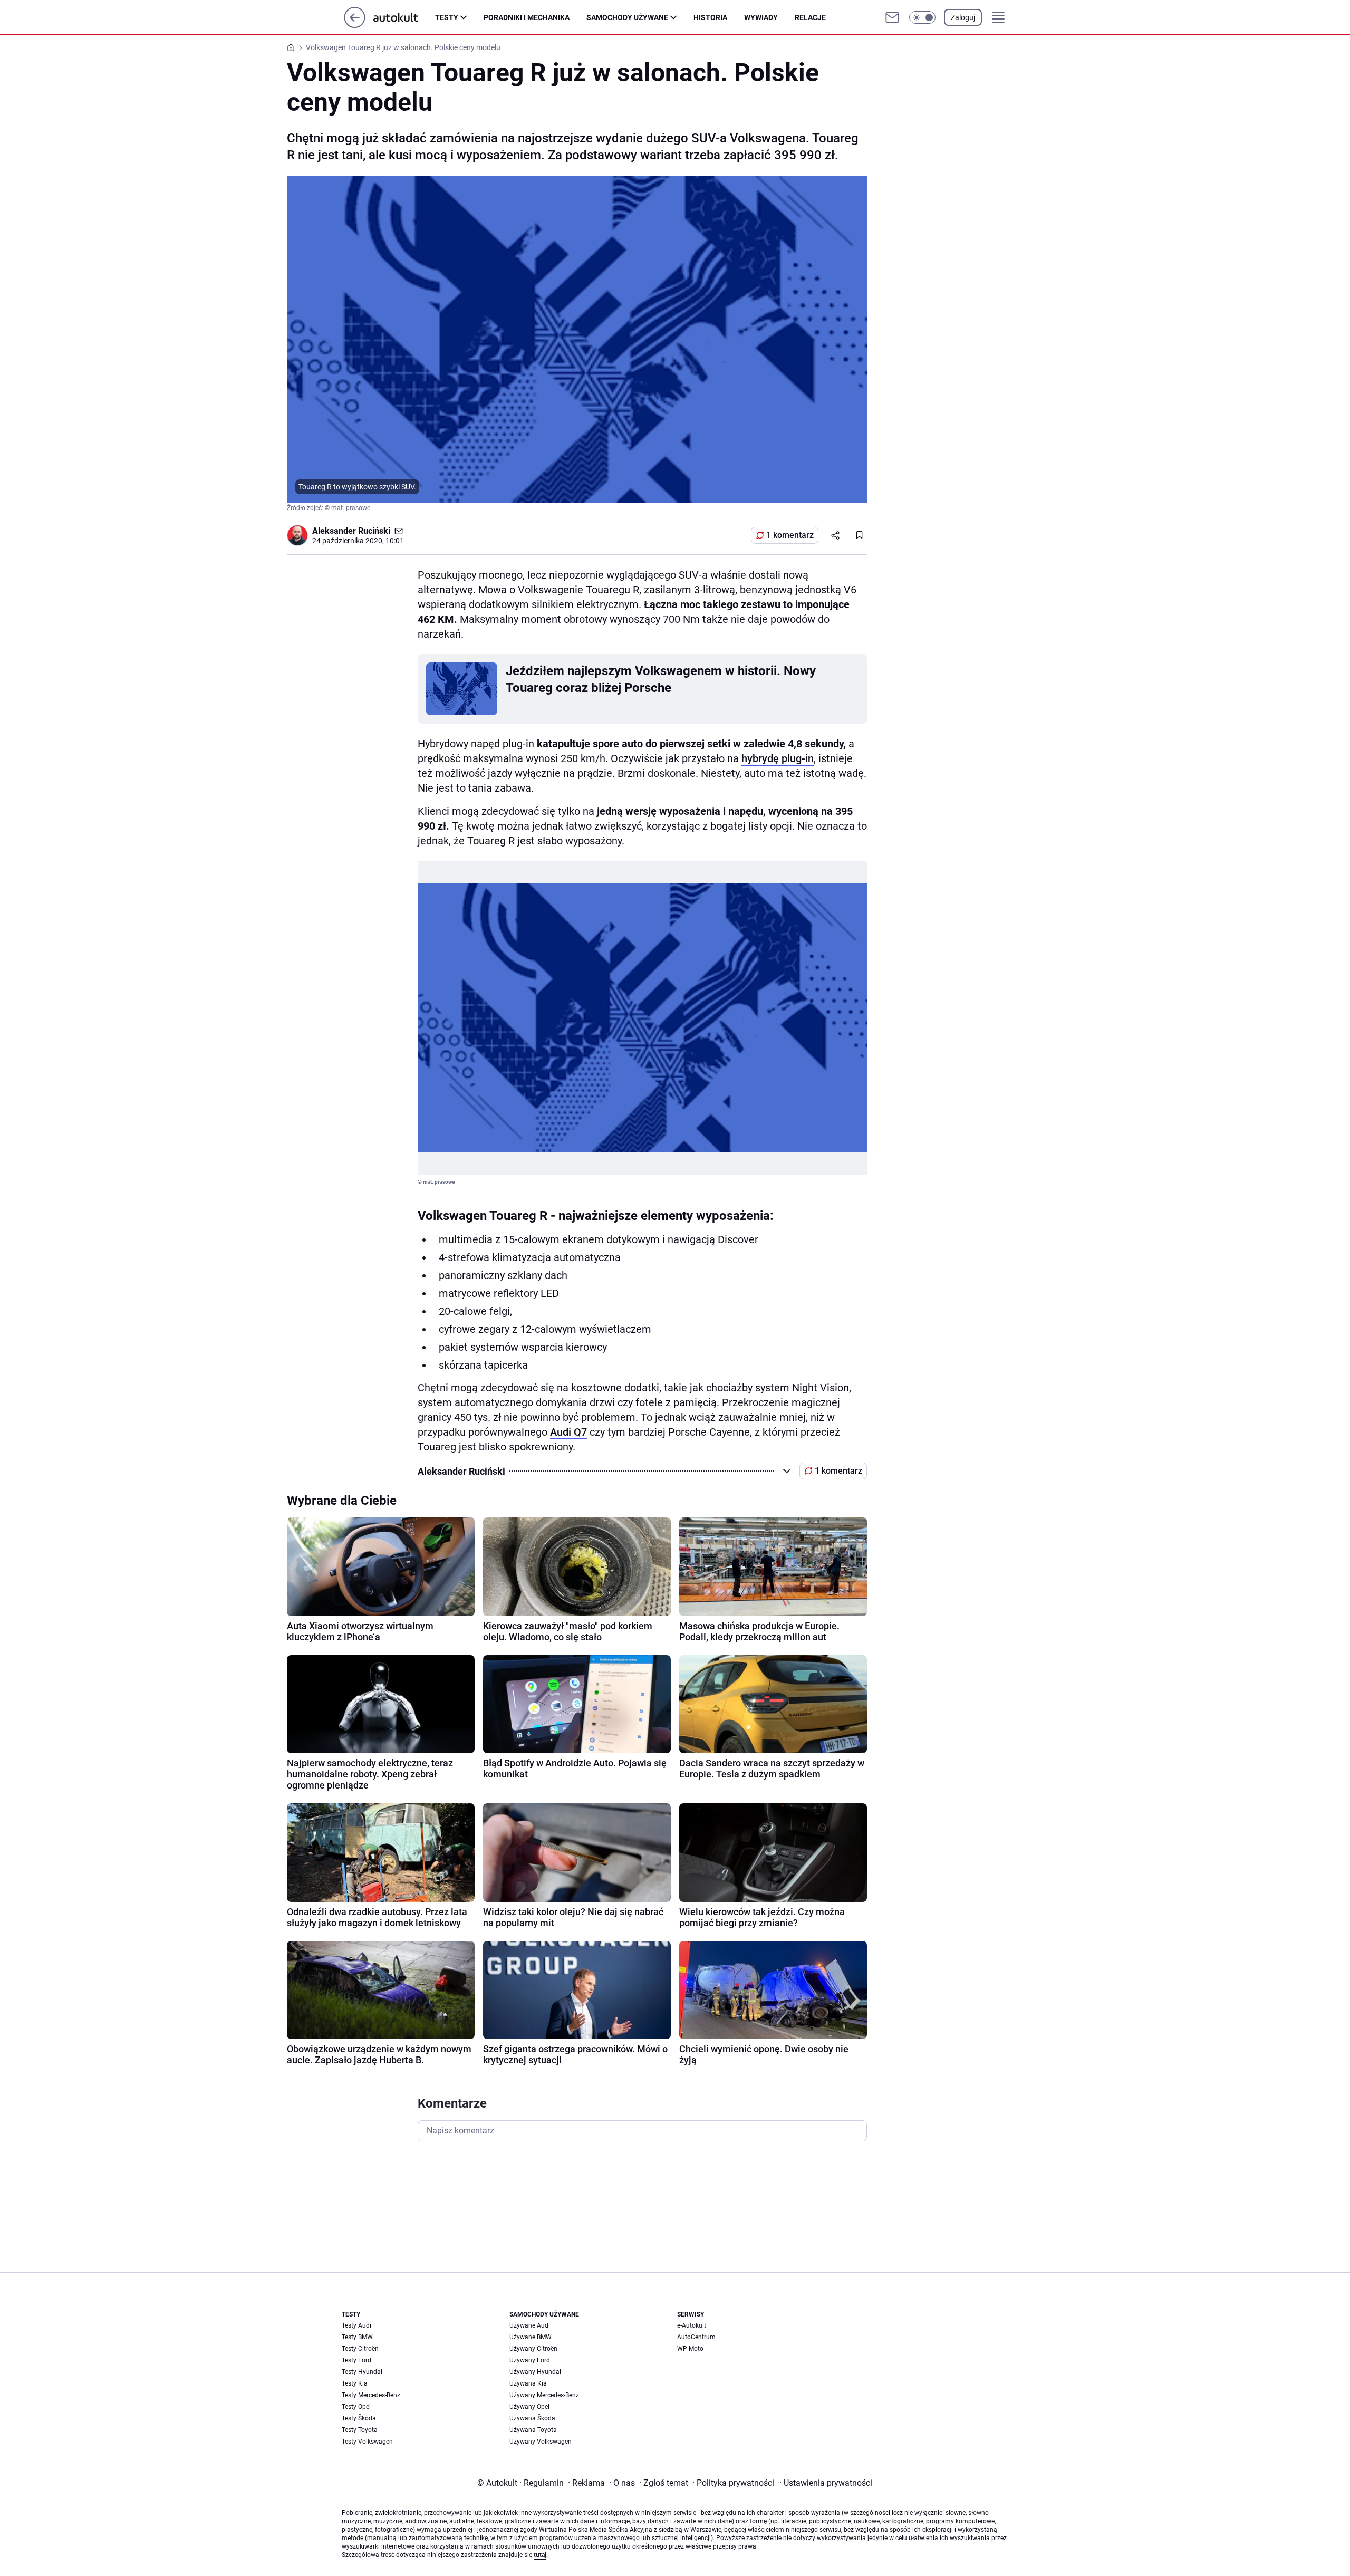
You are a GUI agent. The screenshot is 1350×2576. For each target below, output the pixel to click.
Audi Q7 (568, 1432)
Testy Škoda (359, 2418)
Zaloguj (963, 17)
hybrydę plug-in (778, 758)
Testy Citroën (360, 2349)
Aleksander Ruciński (351, 531)
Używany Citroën (533, 2349)
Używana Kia (528, 2383)
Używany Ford (530, 2360)
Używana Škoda (532, 2418)
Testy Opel (356, 2407)
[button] (922, 17)
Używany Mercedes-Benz (544, 2395)
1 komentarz (790, 535)
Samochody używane (627, 17)
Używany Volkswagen (541, 2442)
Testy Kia (355, 2383)
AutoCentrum (696, 2337)
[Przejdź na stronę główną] (355, 25)
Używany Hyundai (535, 2372)
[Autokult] (404, 17)
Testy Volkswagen (367, 2442)
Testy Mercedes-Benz (371, 2395)
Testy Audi (356, 2325)
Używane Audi (530, 2325)
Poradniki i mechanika (527, 17)
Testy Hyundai (362, 2372)
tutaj (540, 2555)
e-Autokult (692, 2325)
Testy (447, 17)
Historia (710, 17)
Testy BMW (357, 2337)
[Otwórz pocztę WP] (892, 17)
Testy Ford (356, 2360)
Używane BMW (531, 2337)
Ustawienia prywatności (826, 2483)
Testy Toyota (360, 2430)
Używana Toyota (533, 2430)
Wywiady (761, 17)
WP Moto (690, 2349)
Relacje (810, 17)
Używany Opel (529, 2407)
